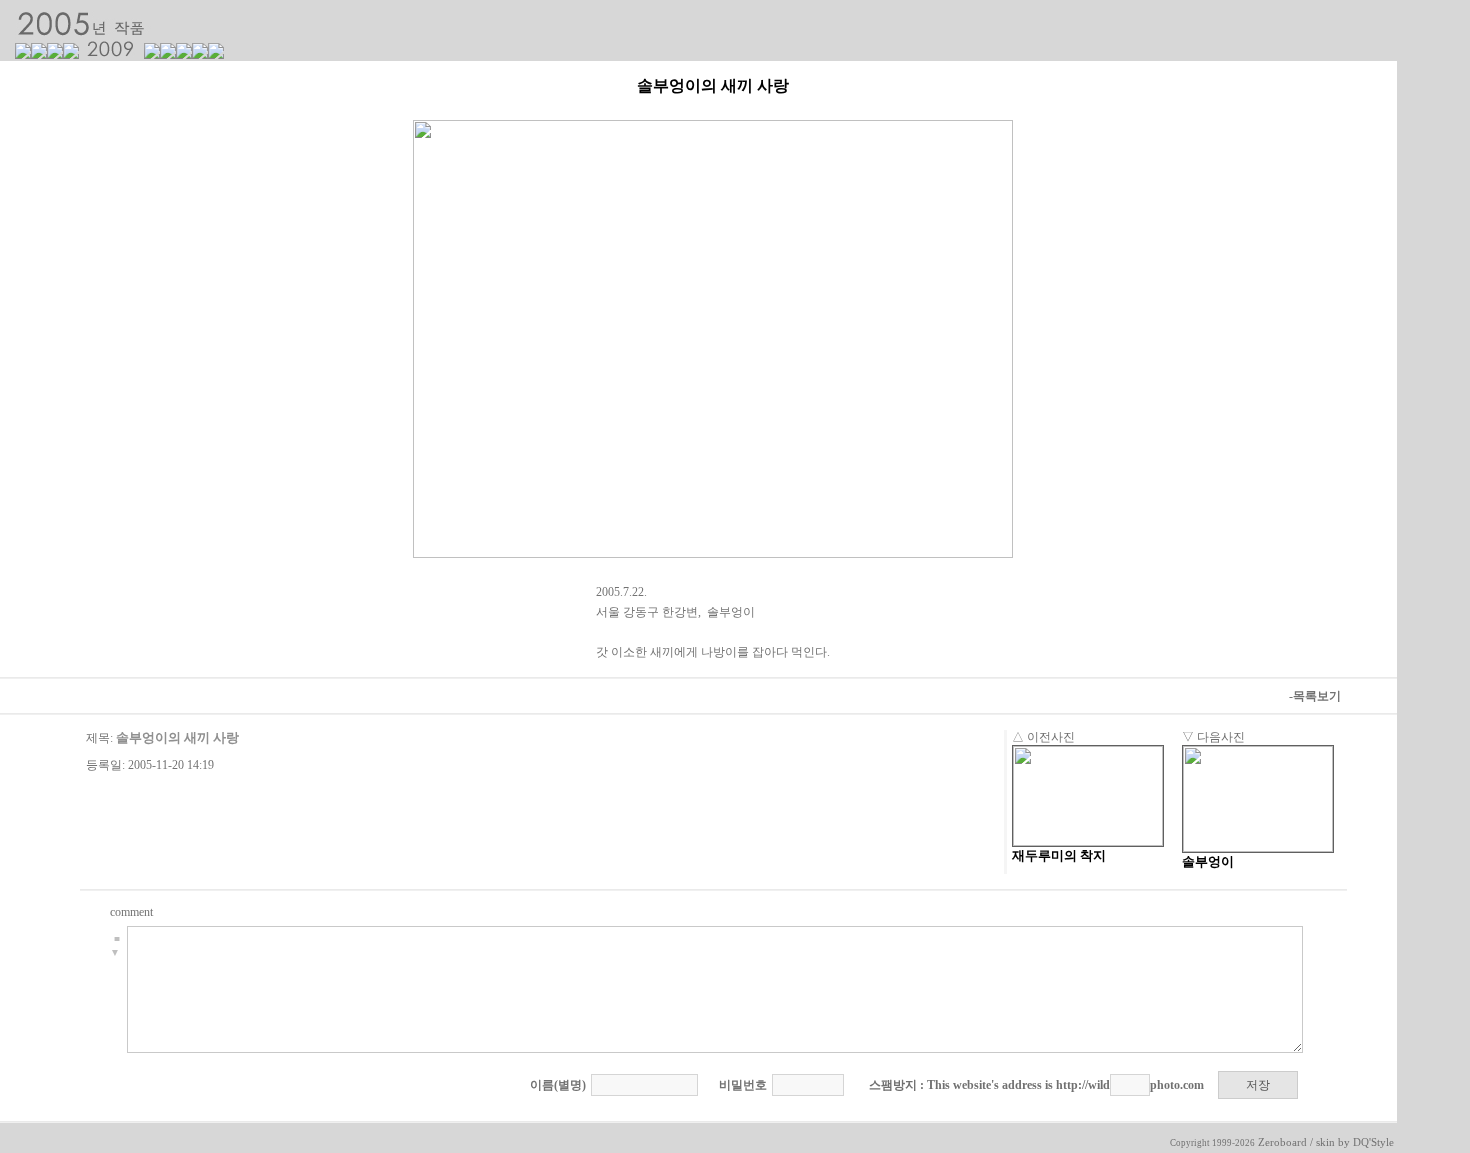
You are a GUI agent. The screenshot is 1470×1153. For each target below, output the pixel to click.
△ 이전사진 (1043, 737)
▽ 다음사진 (1213, 737)
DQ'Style (1373, 1142)
